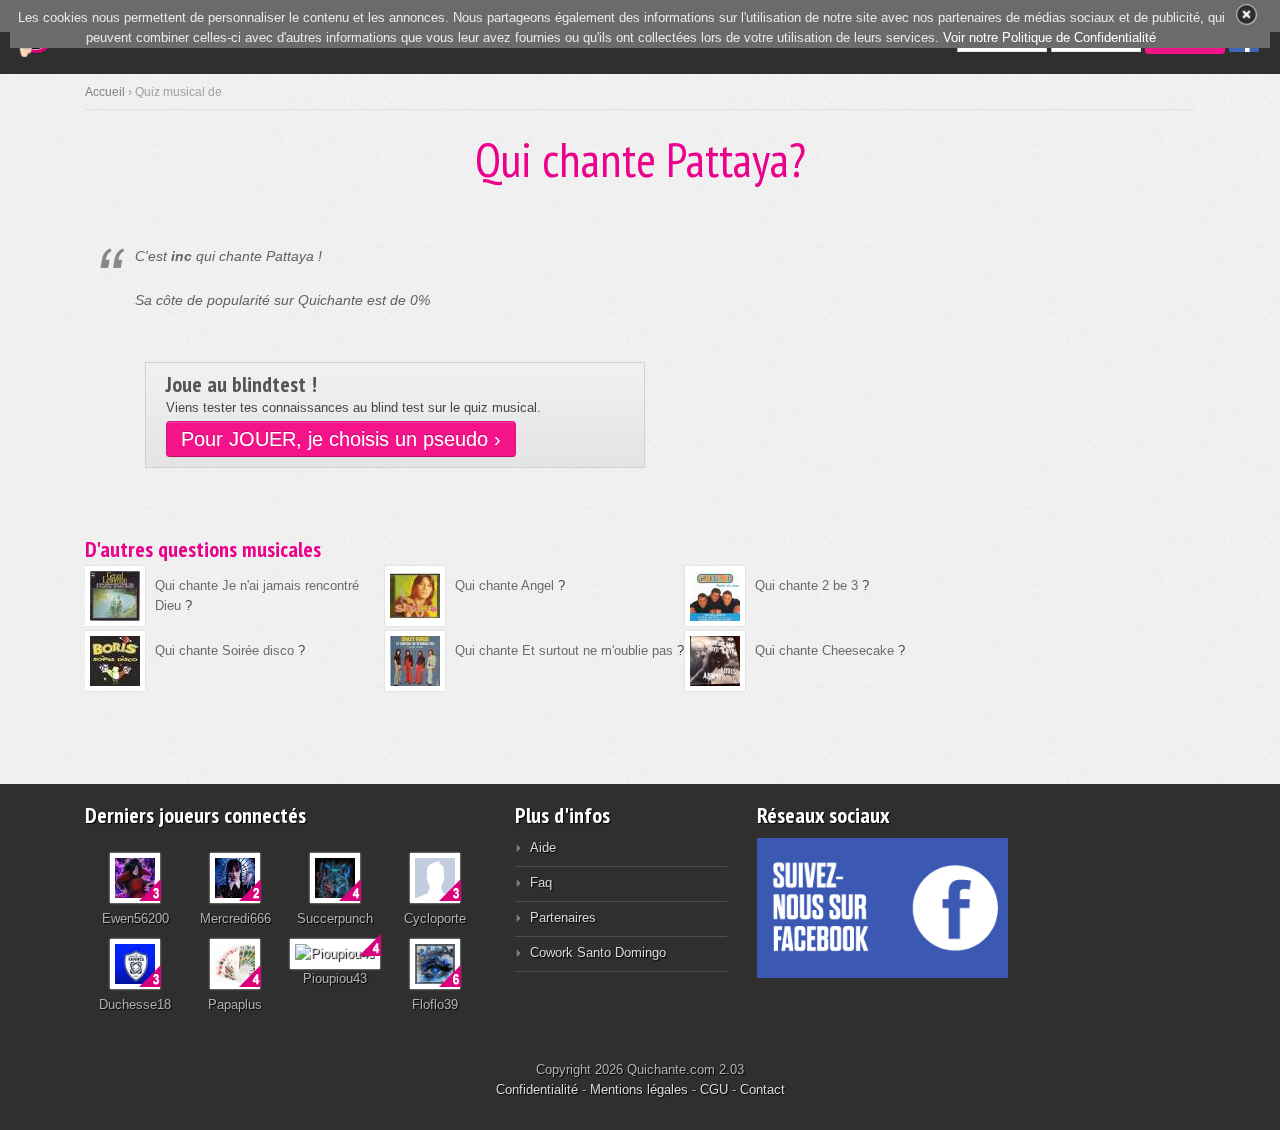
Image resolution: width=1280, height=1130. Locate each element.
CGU (714, 1089)
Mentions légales (639, 1089)
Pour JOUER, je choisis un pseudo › (341, 439)
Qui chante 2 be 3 (806, 585)
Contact (762, 1089)
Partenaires (563, 917)
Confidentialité (537, 1089)
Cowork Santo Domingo (598, 952)
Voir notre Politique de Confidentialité (1049, 37)
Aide (543, 847)
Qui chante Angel (504, 585)
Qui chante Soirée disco (224, 650)
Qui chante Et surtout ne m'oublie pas (564, 650)
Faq (541, 882)
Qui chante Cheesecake (824, 650)
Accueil (105, 92)
